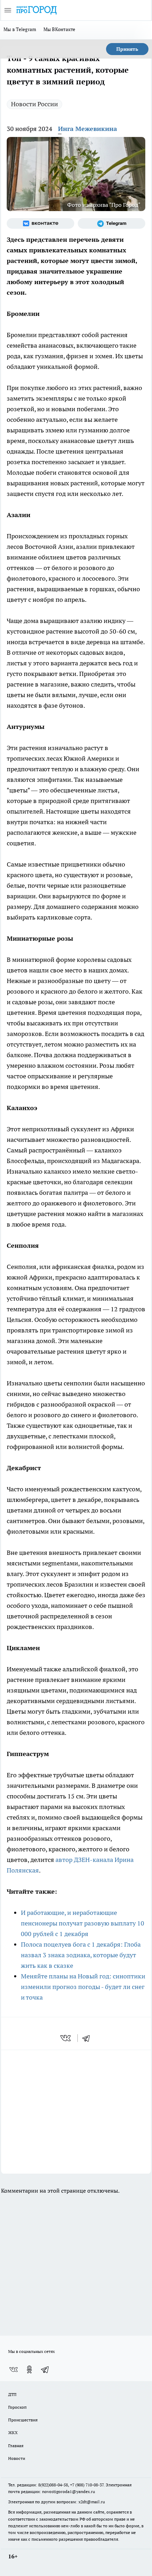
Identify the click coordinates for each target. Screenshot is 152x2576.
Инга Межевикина (87, 129)
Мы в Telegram (20, 29)
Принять (127, 49)
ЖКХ (13, 2433)
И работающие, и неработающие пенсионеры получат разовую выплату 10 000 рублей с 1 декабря (83, 1923)
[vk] (66, 2038)
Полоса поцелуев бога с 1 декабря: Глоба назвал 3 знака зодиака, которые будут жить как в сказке (81, 1955)
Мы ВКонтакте (60, 29)
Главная (16, 2446)
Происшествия (23, 2420)
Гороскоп (17, 2407)
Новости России (34, 104)
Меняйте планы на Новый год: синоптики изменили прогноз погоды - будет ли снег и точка (83, 1987)
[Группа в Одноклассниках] (29, 2370)
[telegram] (88, 2038)
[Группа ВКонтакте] (40, 223)
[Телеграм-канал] (112, 223)
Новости (17, 2458)
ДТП (12, 2394)
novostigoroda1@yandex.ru (69, 2491)
